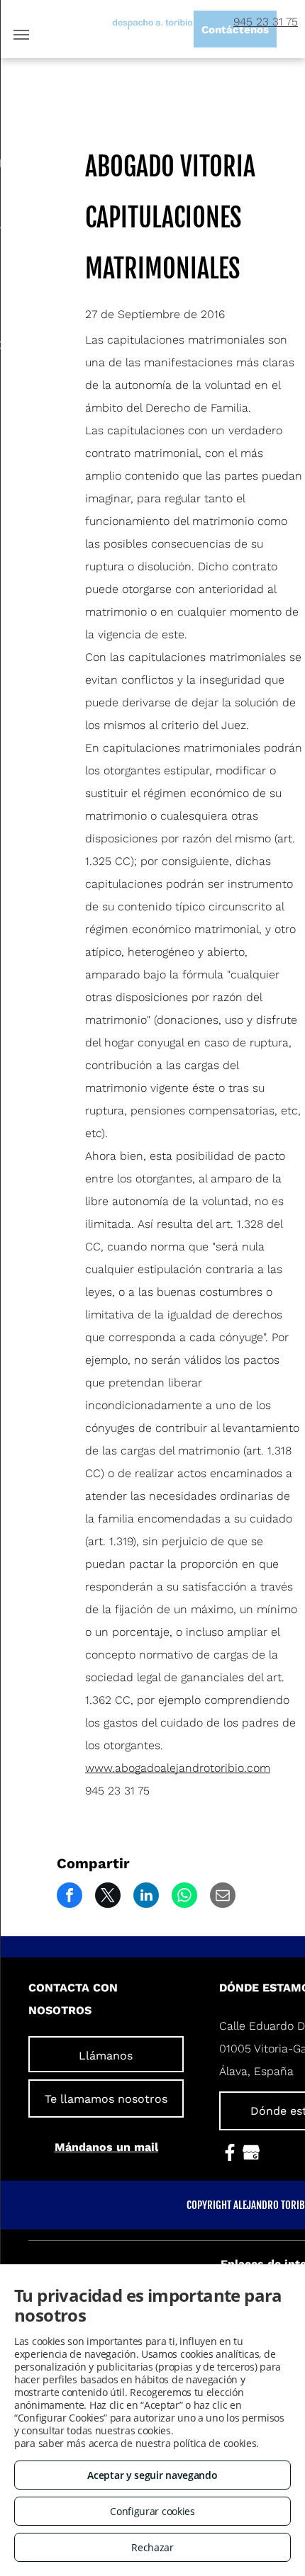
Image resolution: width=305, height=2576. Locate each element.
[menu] (21, 35)
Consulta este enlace (224, 2430)
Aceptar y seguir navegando (152, 2475)
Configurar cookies (152, 2511)
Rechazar (152, 2547)
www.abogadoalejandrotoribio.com (178, 1768)
